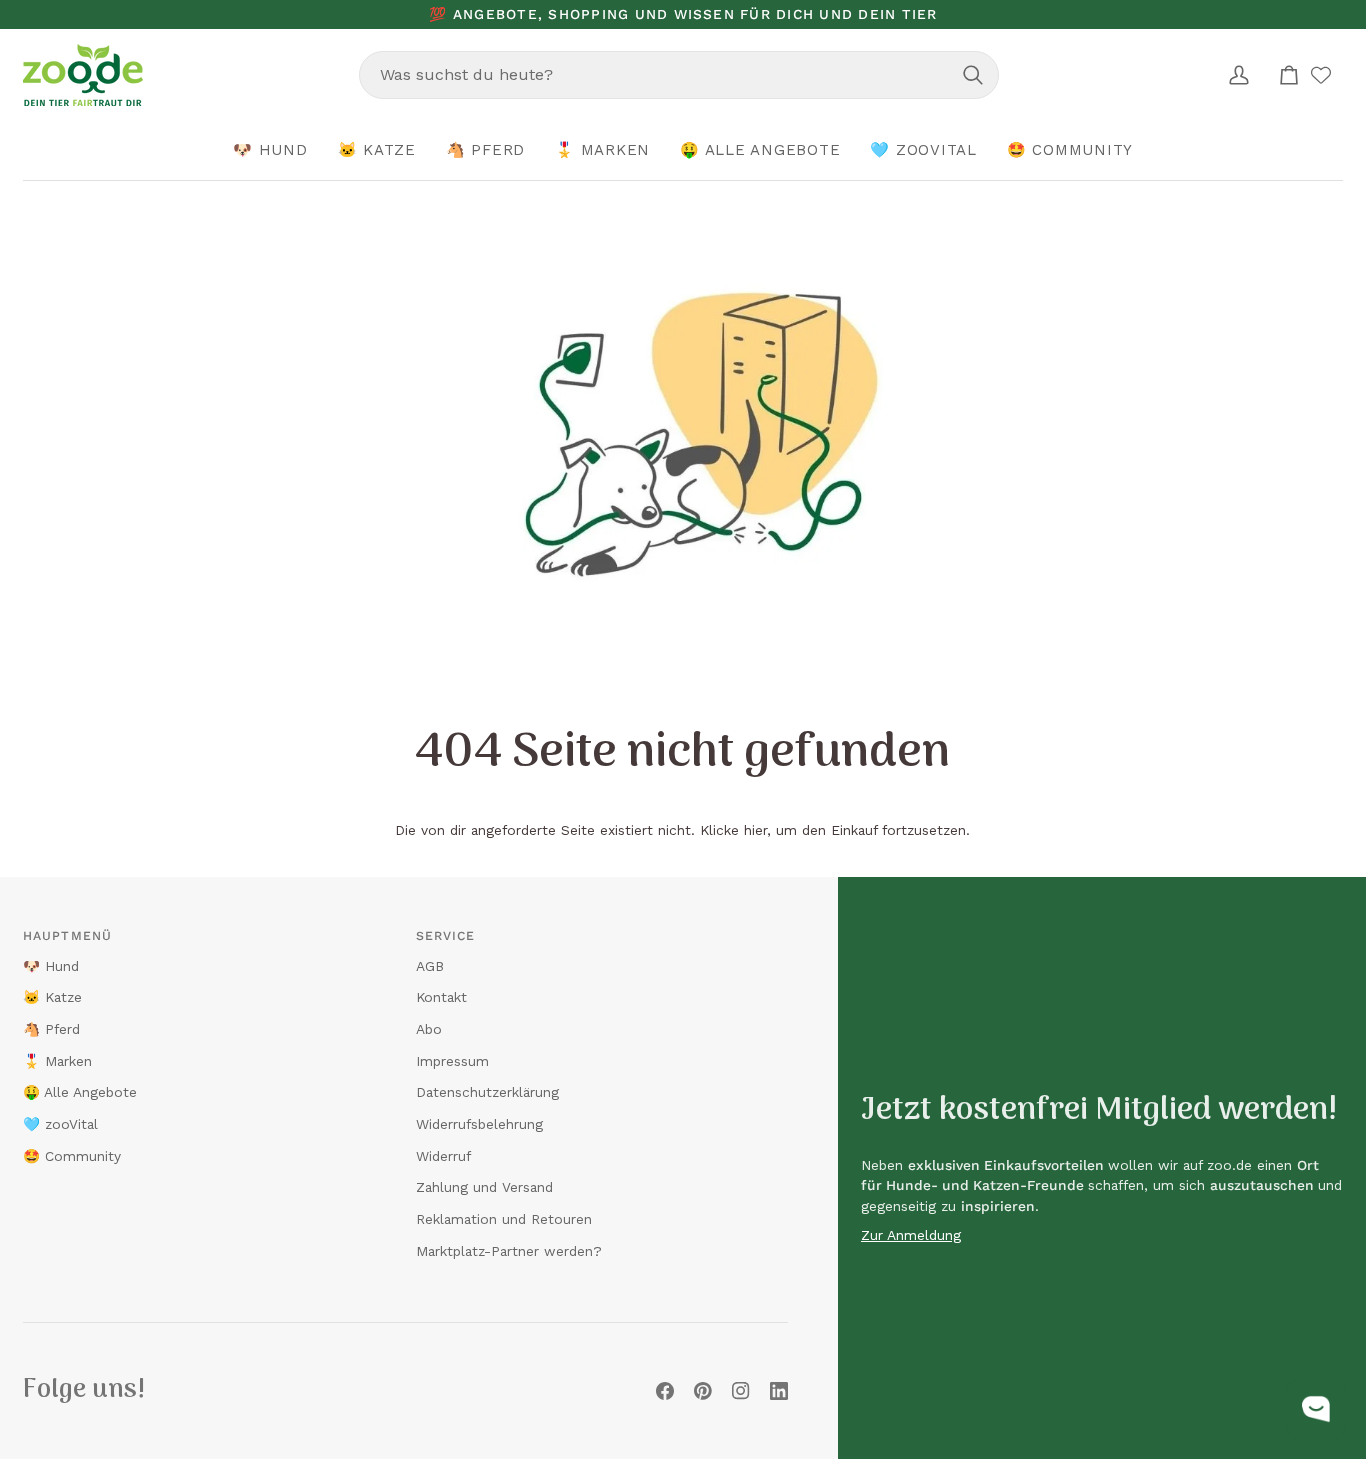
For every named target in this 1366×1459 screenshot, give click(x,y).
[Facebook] (665, 1391)
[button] (270, 151)
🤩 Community (72, 1156)
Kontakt (441, 997)
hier (755, 830)
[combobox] (679, 75)
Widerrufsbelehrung (479, 1124)
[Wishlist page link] (1321, 75)
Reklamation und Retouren (504, 1219)
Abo (429, 1029)
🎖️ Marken (57, 1061)
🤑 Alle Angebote (80, 1092)
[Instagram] (741, 1391)
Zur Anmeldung (911, 1235)
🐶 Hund (51, 966)
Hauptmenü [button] (67, 936)
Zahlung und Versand (484, 1187)
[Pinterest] (703, 1391)
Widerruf (443, 1156)
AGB (430, 966)
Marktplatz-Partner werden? (509, 1251)
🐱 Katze (52, 997)
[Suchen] (973, 75)
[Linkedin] (779, 1391)
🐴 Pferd (51, 1029)
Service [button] (446, 936)
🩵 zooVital (60, 1124)
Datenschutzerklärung (487, 1092)
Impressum (452, 1061)
